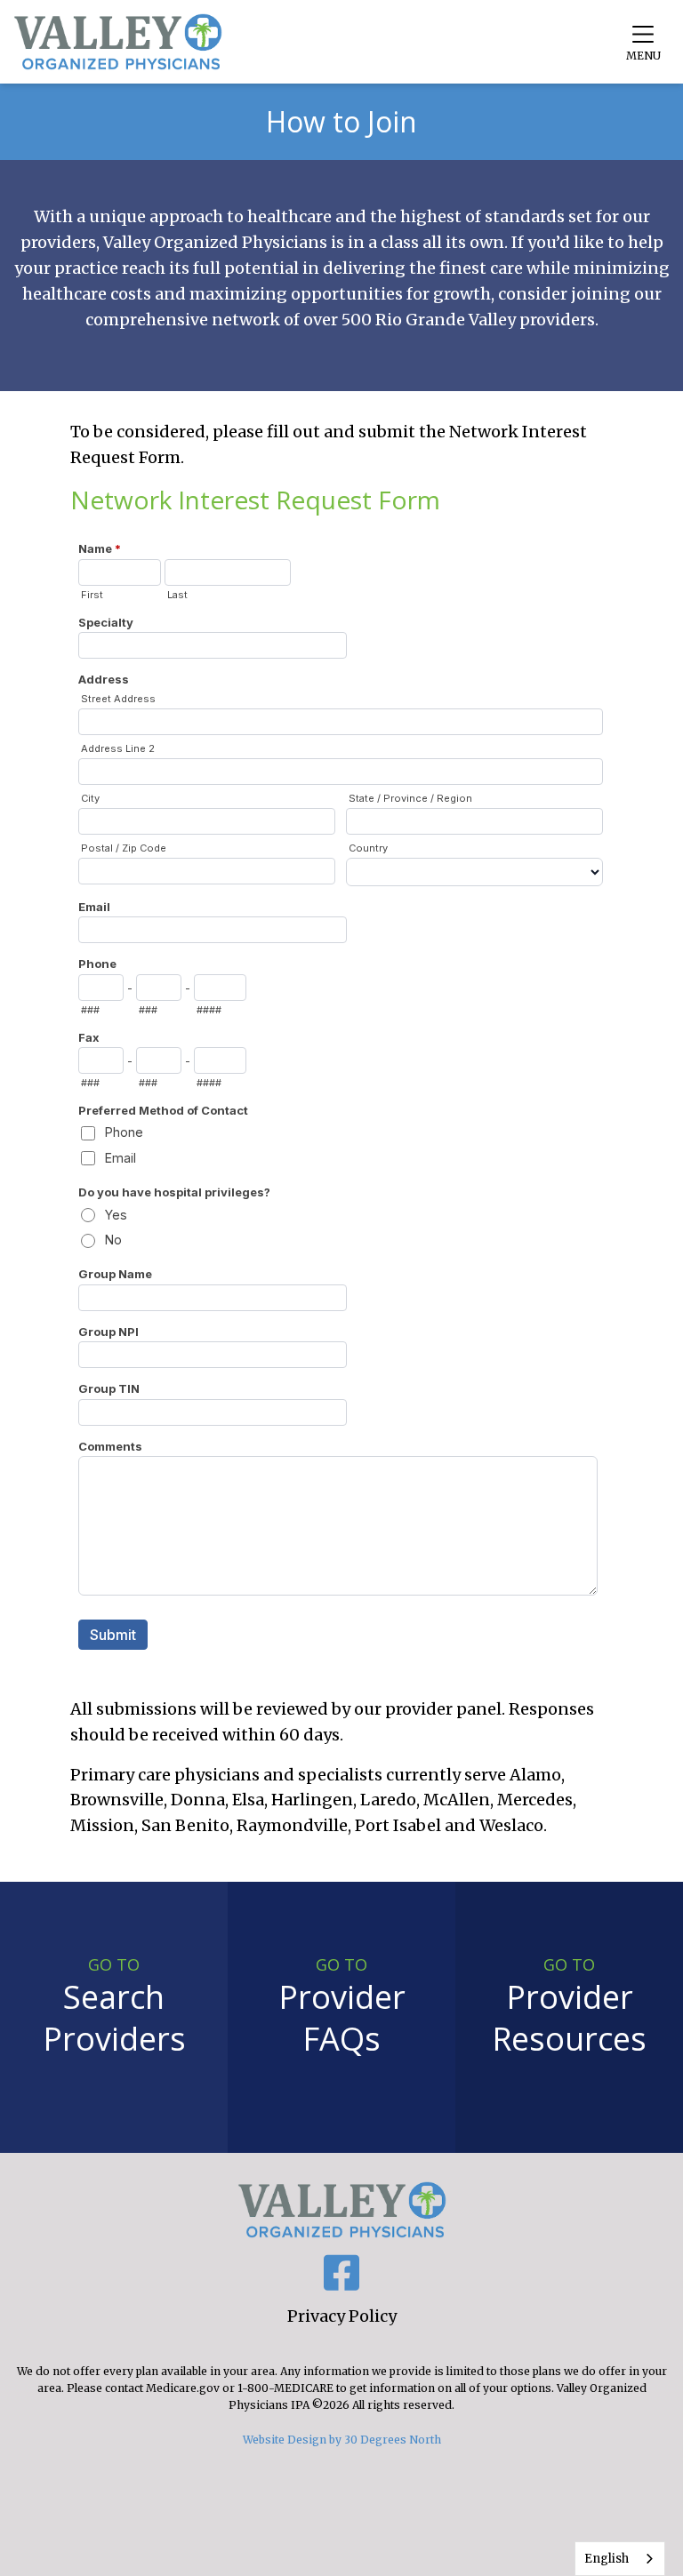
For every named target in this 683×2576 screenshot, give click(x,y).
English (607, 2559)
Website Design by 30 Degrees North (342, 2440)
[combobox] (620, 2559)
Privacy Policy (342, 2316)
